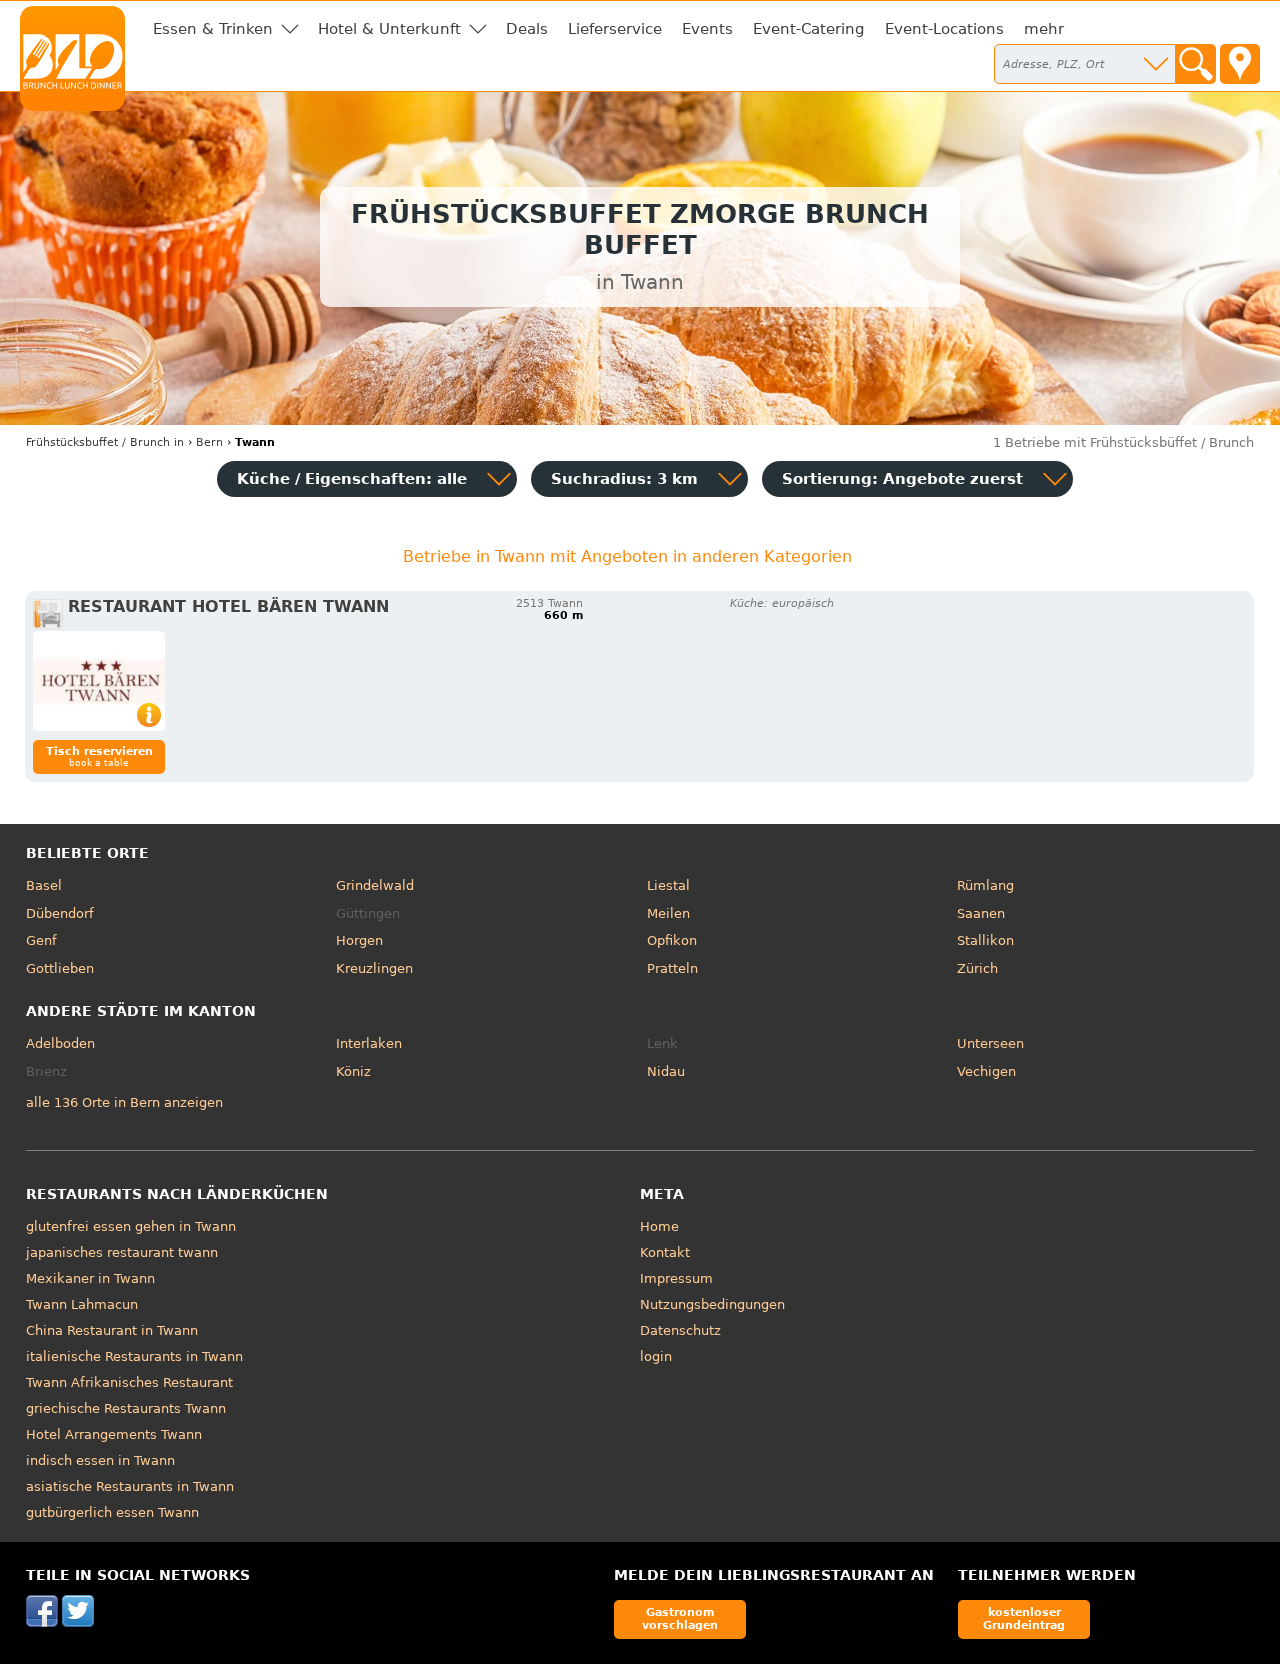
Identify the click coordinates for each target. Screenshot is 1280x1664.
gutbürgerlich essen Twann (112, 1512)
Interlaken (369, 1043)
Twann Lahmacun (82, 1304)
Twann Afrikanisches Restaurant (129, 1382)
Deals (527, 29)
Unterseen (990, 1043)
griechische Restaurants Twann (126, 1408)
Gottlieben (60, 968)
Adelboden (60, 1043)
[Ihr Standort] (1240, 64)
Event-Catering (809, 29)
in (105, 442)
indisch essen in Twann (100, 1460)
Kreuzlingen (374, 968)
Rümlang (985, 885)
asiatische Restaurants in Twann (130, 1486)
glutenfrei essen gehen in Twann (131, 1226)
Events (707, 29)
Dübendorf (60, 913)
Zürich (977, 968)
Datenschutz (680, 1330)
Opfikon (672, 940)
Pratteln (672, 968)
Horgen (359, 940)
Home (659, 1226)
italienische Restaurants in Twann (134, 1356)
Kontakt (665, 1252)
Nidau (666, 1071)
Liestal (668, 885)
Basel (44, 885)
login (656, 1356)
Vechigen (986, 1071)
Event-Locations (944, 29)
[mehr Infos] (99, 681)
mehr (1044, 29)
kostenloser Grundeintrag (1024, 1618)
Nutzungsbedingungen (712, 1304)
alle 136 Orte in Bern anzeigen (124, 1102)
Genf (41, 940)
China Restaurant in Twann (112, 1330)
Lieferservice (615, 29)
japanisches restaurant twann (122, 1252)
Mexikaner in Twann (90, 1278)
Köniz (353, 1071)
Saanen (981, 913)
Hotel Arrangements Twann (114, 1434)
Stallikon (985, 940)
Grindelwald (375, 885)
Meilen (668, 913)
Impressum (676, 1278)
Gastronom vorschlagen (680, 1618)
